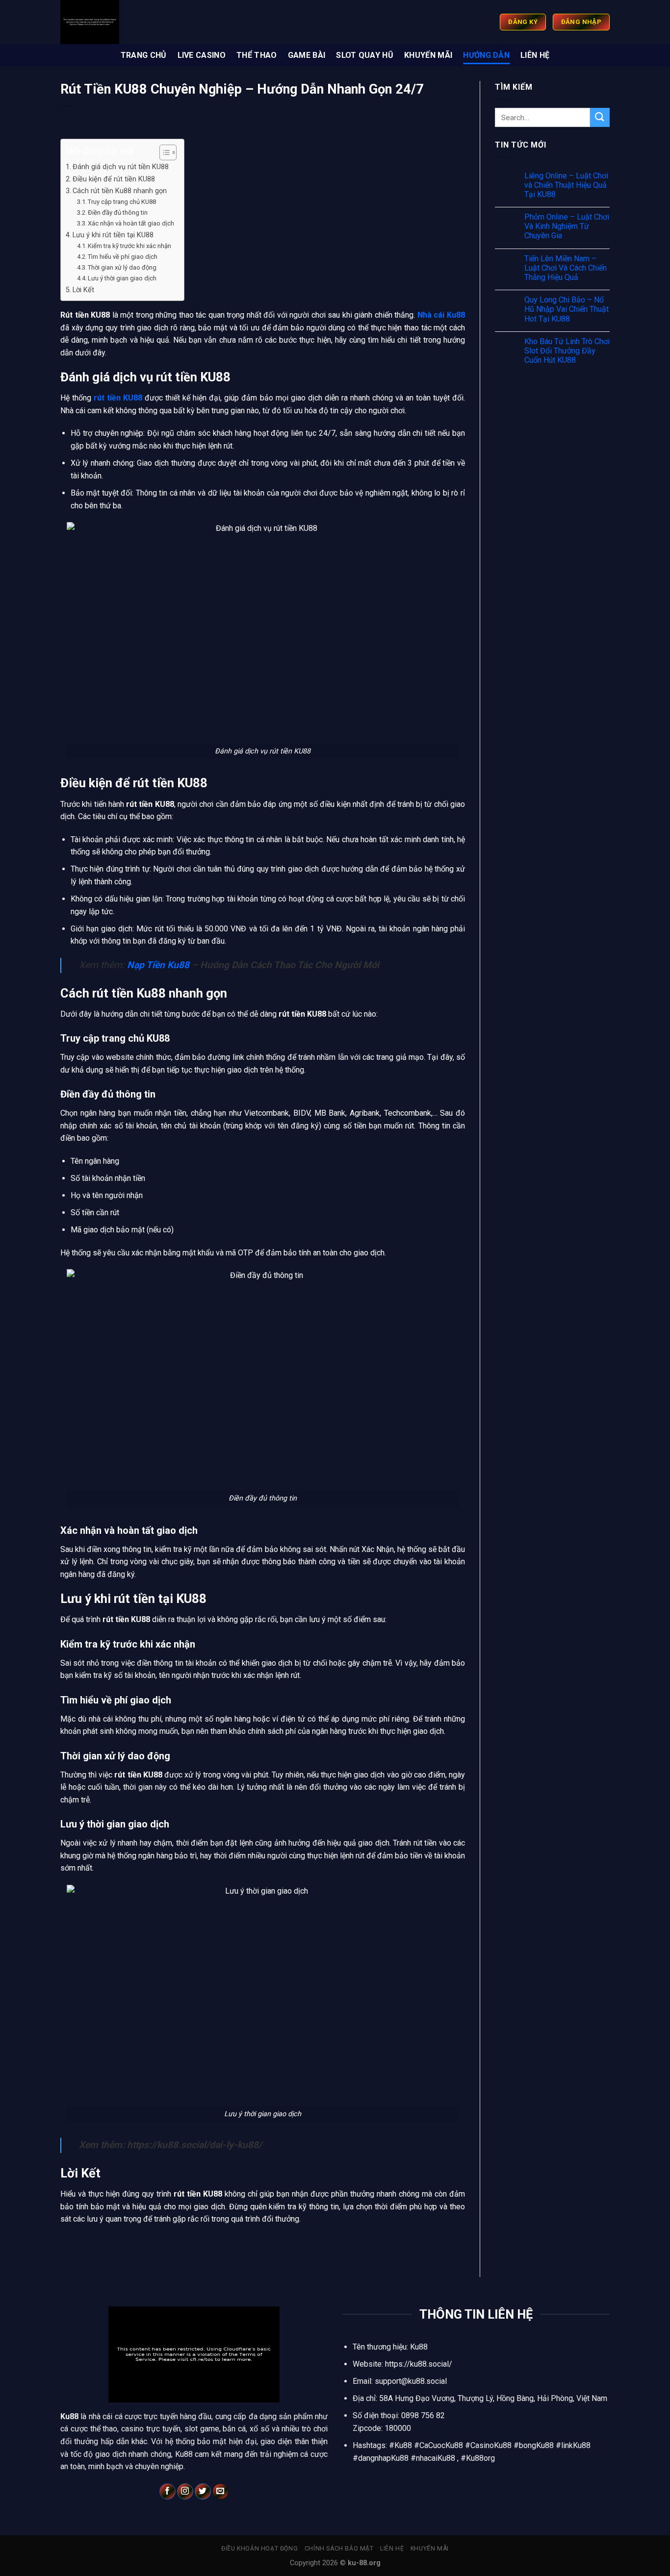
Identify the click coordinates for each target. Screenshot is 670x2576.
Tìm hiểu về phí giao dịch (123, 257)
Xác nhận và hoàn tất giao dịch (131, 223)
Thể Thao (257, 55)
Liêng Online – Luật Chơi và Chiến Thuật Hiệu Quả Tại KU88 (566, 185)
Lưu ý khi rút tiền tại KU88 (113, 235)
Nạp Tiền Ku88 (158, 965)
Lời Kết (83, 290)
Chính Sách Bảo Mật (339, 2549)
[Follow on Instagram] (185, 2492)
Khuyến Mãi (428, 55)
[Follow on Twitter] (203, 2492)
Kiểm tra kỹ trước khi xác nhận (129, 246)
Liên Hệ (535, 55)
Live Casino (202, 55)
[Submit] (600, 117)
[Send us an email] (220, 2492)
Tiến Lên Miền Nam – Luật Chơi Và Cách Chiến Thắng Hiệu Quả (566, 268)
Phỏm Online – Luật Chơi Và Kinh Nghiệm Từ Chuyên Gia (567, 226)
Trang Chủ (144, 55)
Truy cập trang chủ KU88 (122, 202)
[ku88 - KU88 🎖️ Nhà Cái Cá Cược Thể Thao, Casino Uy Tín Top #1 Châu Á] (182, 22)
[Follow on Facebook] (167, 2492)
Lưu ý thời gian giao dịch (122, 278)
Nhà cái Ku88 (441, 315)
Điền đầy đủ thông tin (118, 213)
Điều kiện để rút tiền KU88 (114, 179)
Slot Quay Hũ (365, 55)
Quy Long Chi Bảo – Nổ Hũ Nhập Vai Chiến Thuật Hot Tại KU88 (567, 309)
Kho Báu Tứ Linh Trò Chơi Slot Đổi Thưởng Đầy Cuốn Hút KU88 (567, 351)
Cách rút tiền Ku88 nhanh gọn (120, 191)
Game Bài (307, 55)
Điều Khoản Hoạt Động (259, 2549)
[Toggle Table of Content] (163, 152)
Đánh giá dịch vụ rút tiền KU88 (121, 167)
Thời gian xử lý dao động (122, 267)
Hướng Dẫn (486, 55)
